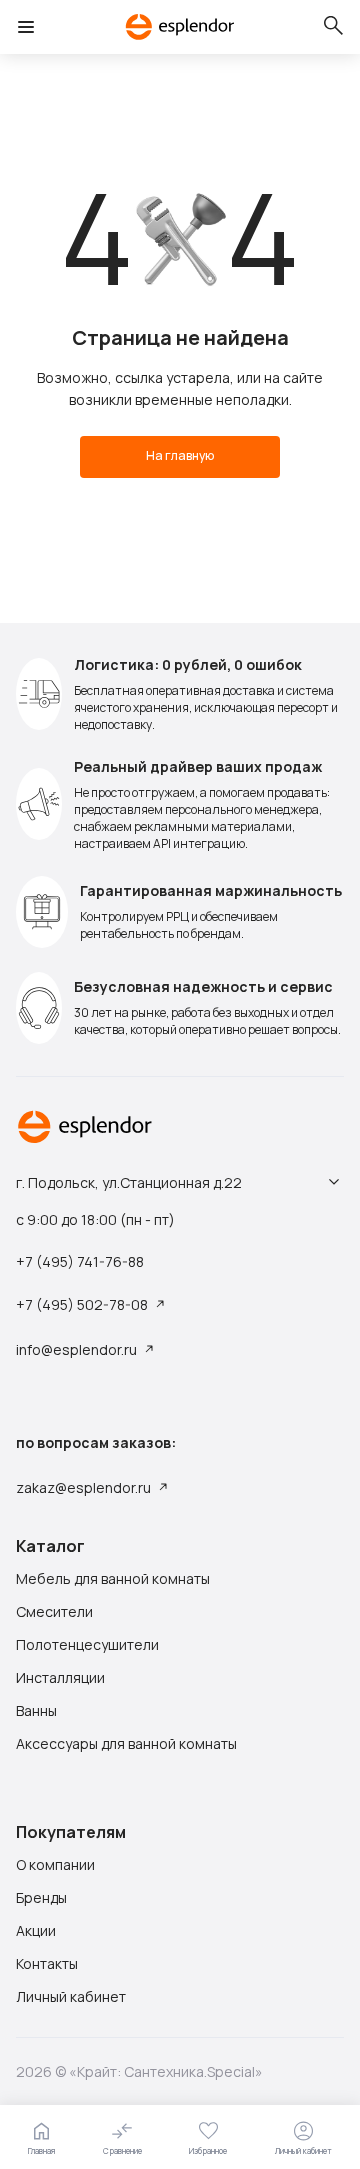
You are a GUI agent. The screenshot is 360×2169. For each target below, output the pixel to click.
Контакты (47, 1964)
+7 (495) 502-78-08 (82, 1304)
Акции (36, 1931)
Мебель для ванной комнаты (113, 1579)
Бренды (41, 1898)
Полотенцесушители (87, 1645)
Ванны (36, 1711)
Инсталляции (60, 1678)
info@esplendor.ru (76, 1349)
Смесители (54, 1612)
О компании (55, 1865)
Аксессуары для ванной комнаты (126, 1744)
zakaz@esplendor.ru (83, 1487)
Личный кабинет (71, 1997)
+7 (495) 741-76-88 (80, 1262)
